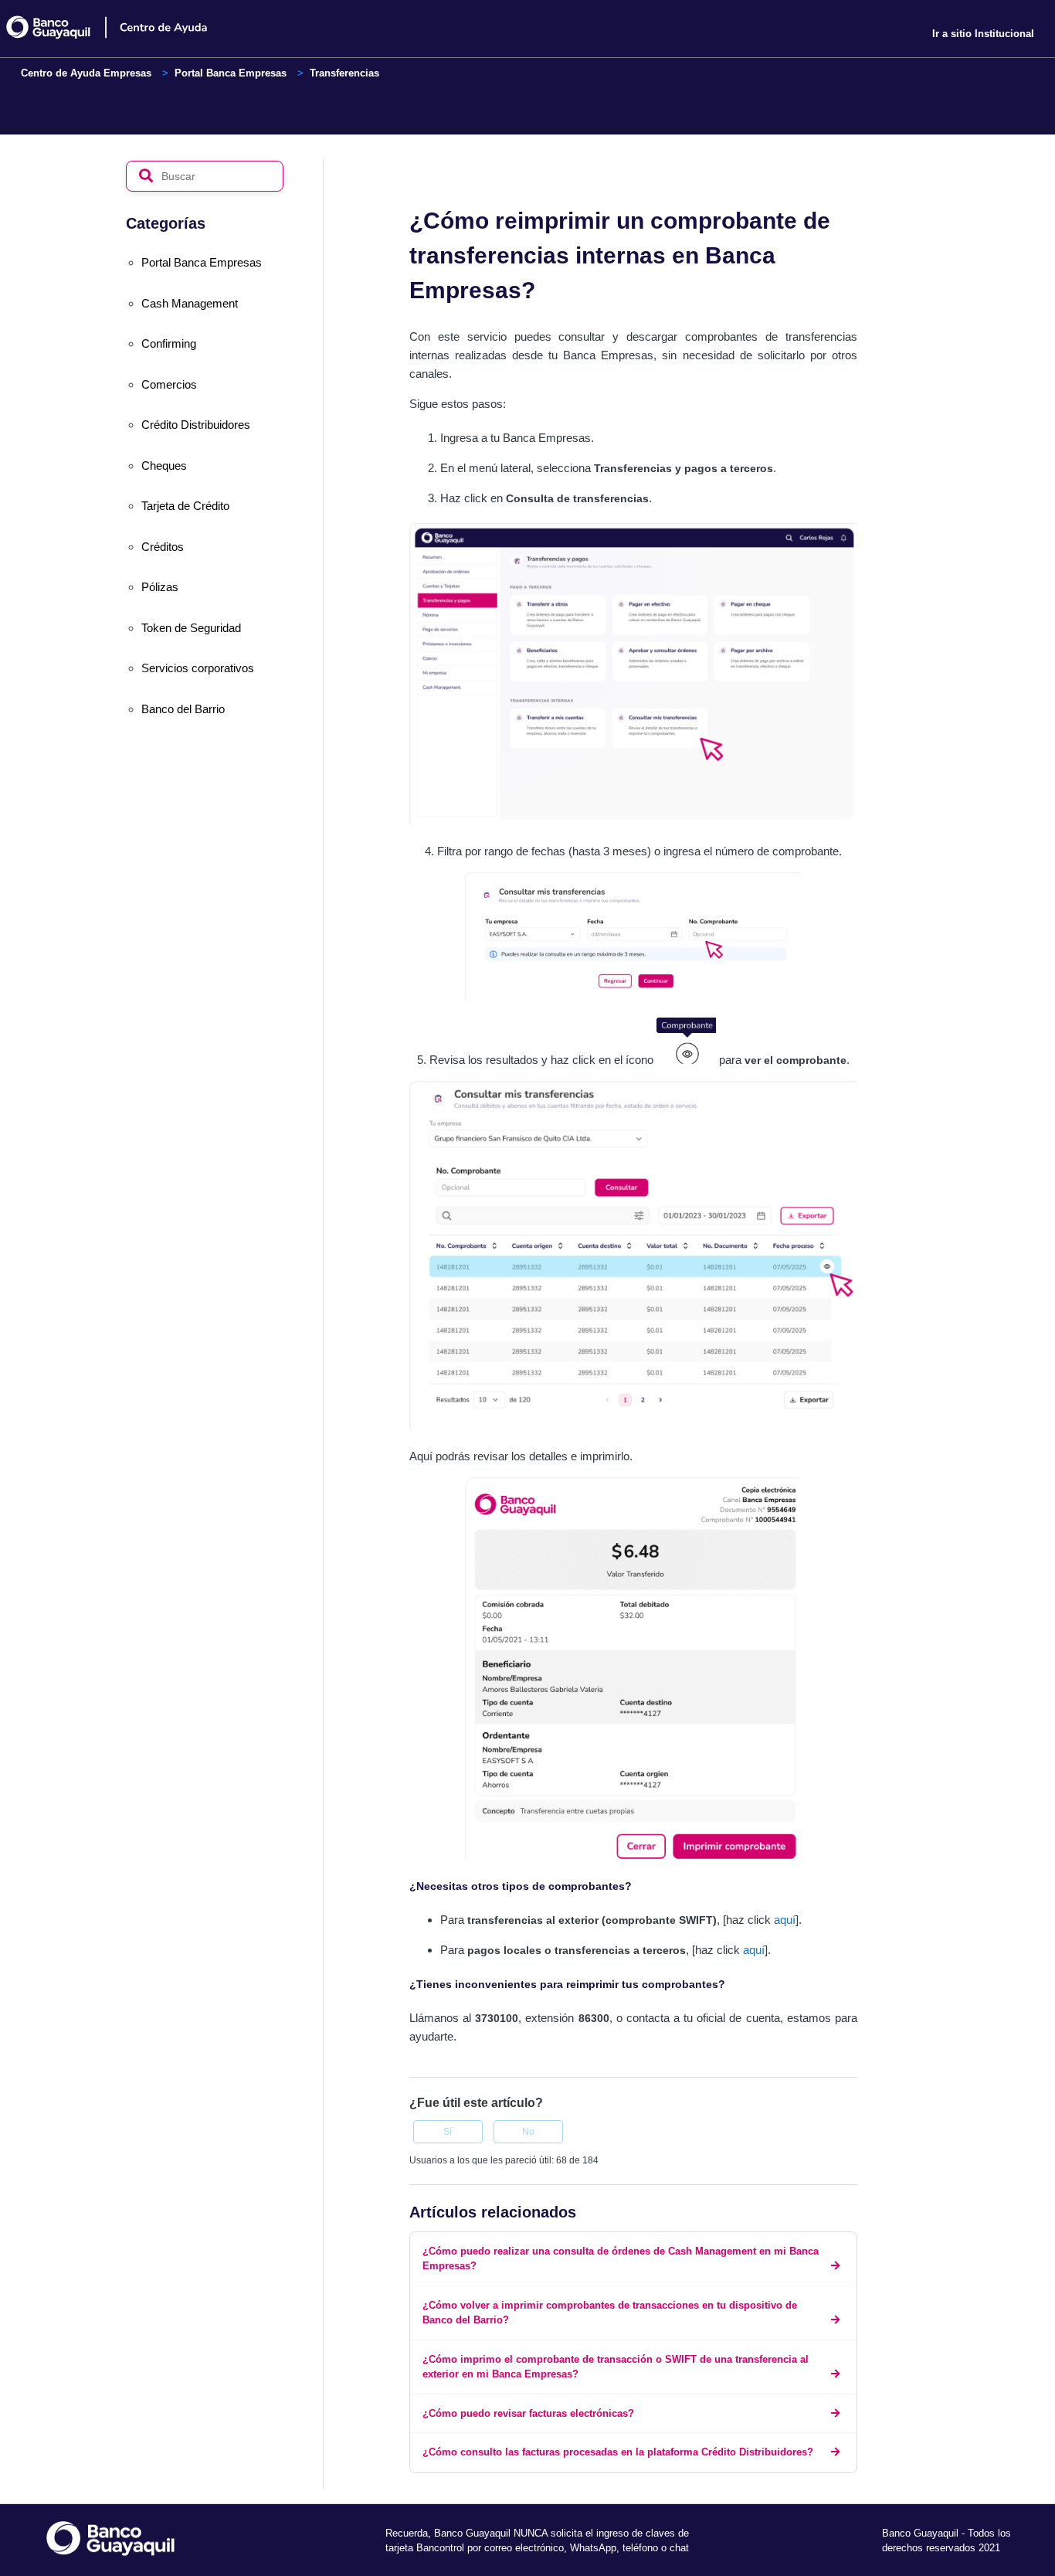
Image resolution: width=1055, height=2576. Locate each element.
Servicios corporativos (198, 668)
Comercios (169, 384)
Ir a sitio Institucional (983, 34)
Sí (448, 2132)
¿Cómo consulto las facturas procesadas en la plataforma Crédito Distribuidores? (618, 2452)
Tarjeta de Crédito (185, 506)
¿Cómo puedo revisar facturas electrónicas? (528, 2413)
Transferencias (344, 73)
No (528, 2132)
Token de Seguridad (191, 628)
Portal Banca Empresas (231, 73)
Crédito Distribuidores (196, 425)
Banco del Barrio (183, 709)
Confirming (169, 343)
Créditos (163, 547)
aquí (785, 1920)
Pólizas (160, 587)
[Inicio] (119, 27)
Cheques (164, 466)
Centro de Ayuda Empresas (86, 73)
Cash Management (190, 303)
